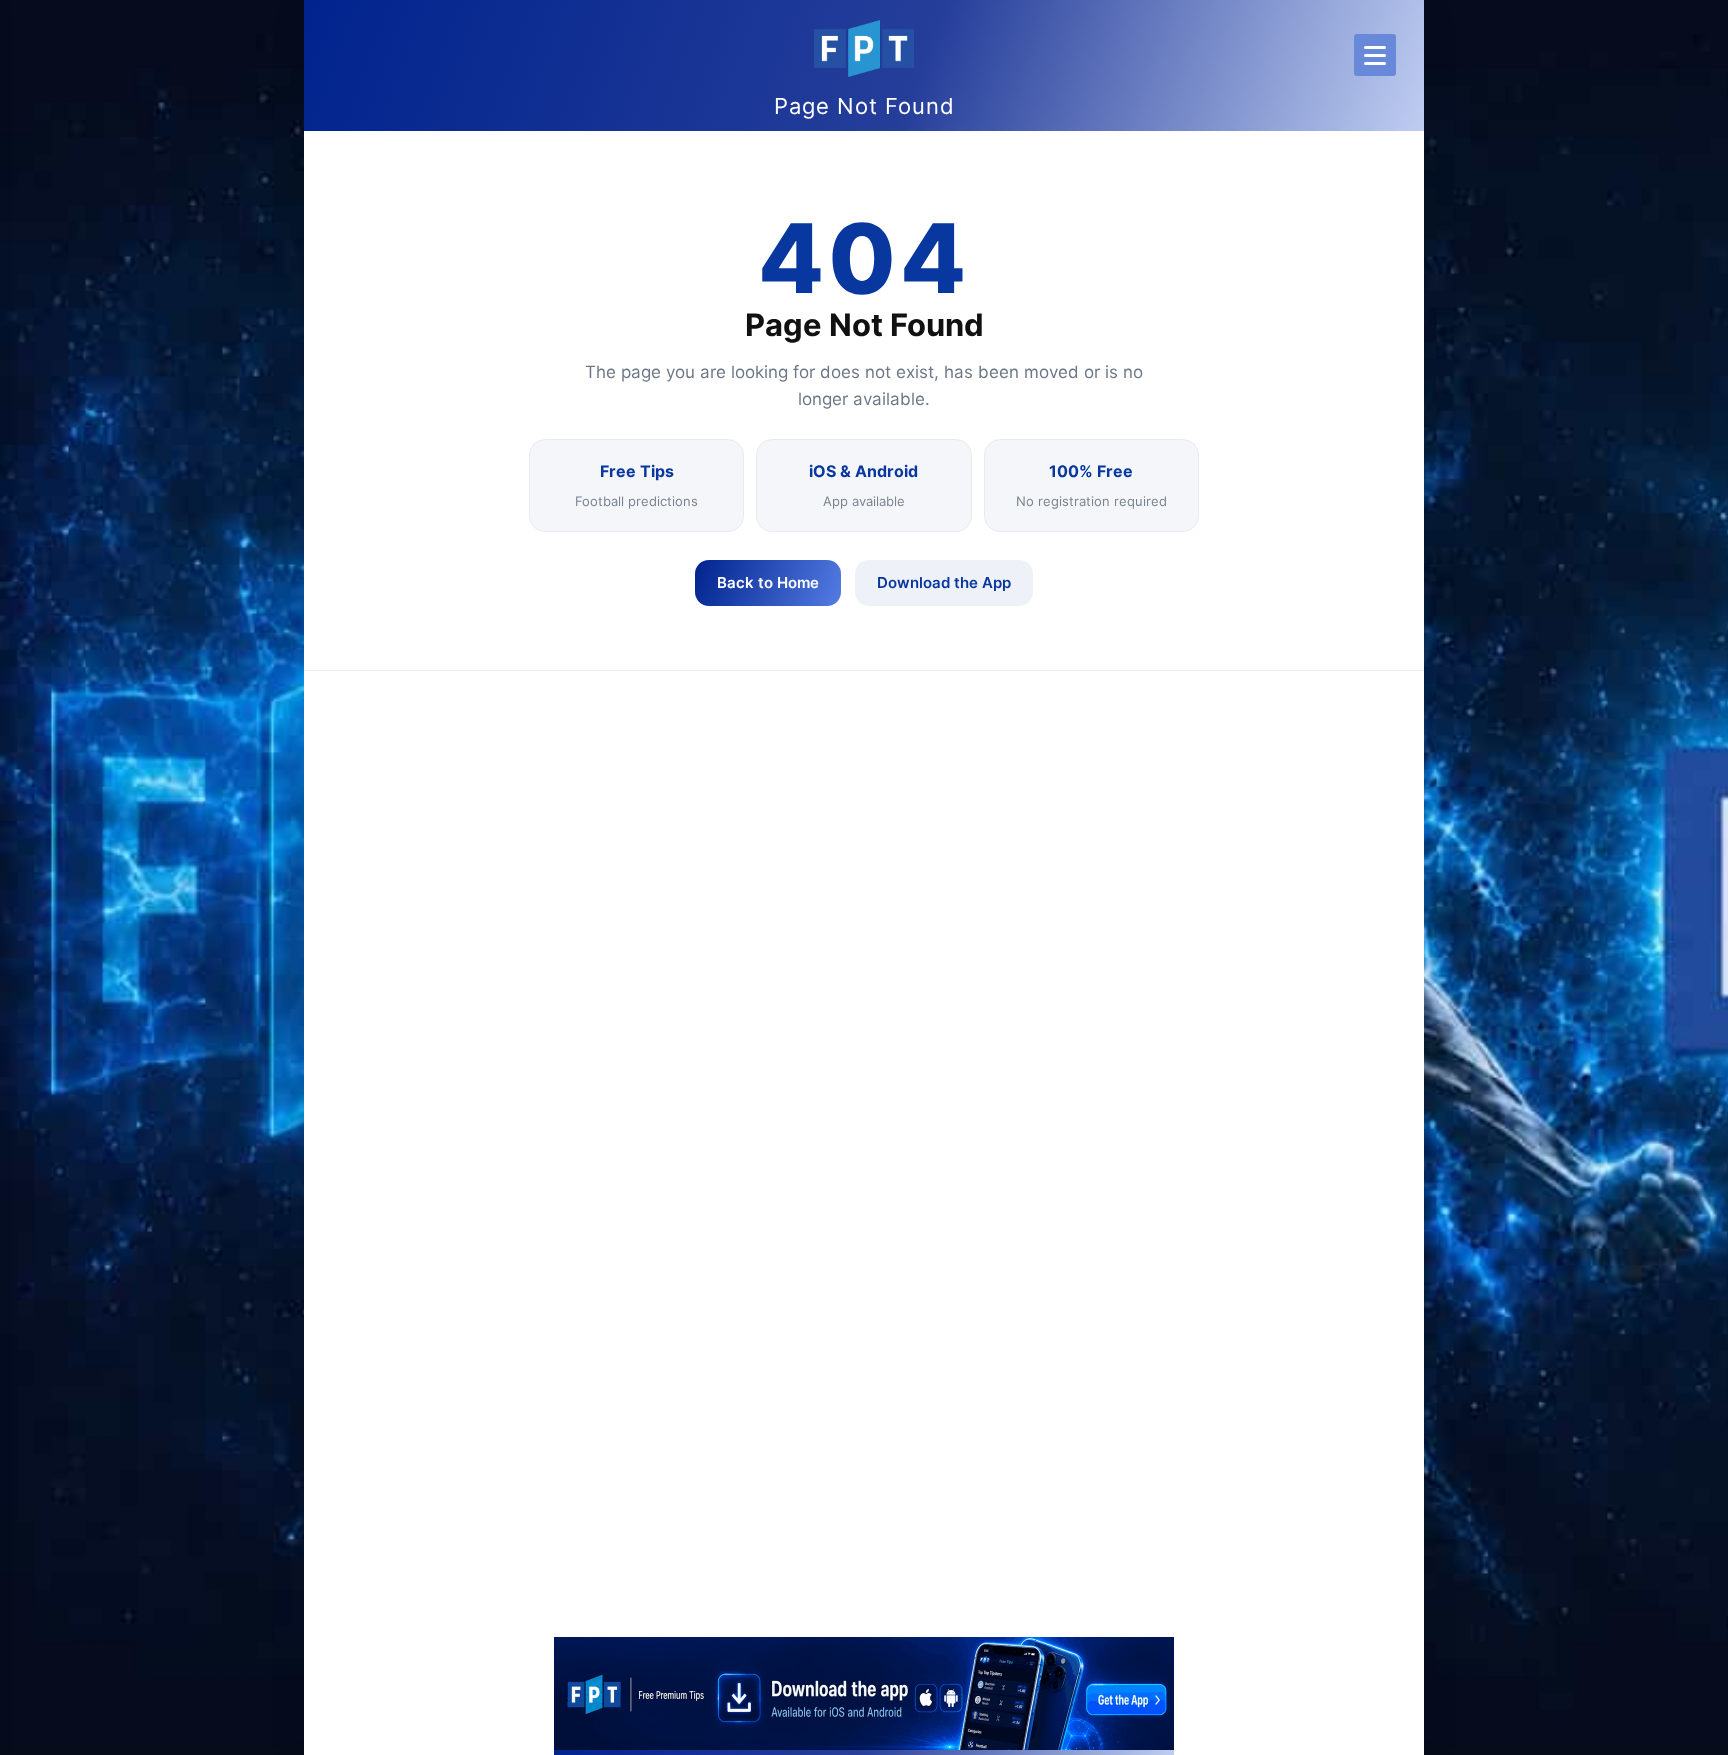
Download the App (944, 582)
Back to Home (768, 582)
